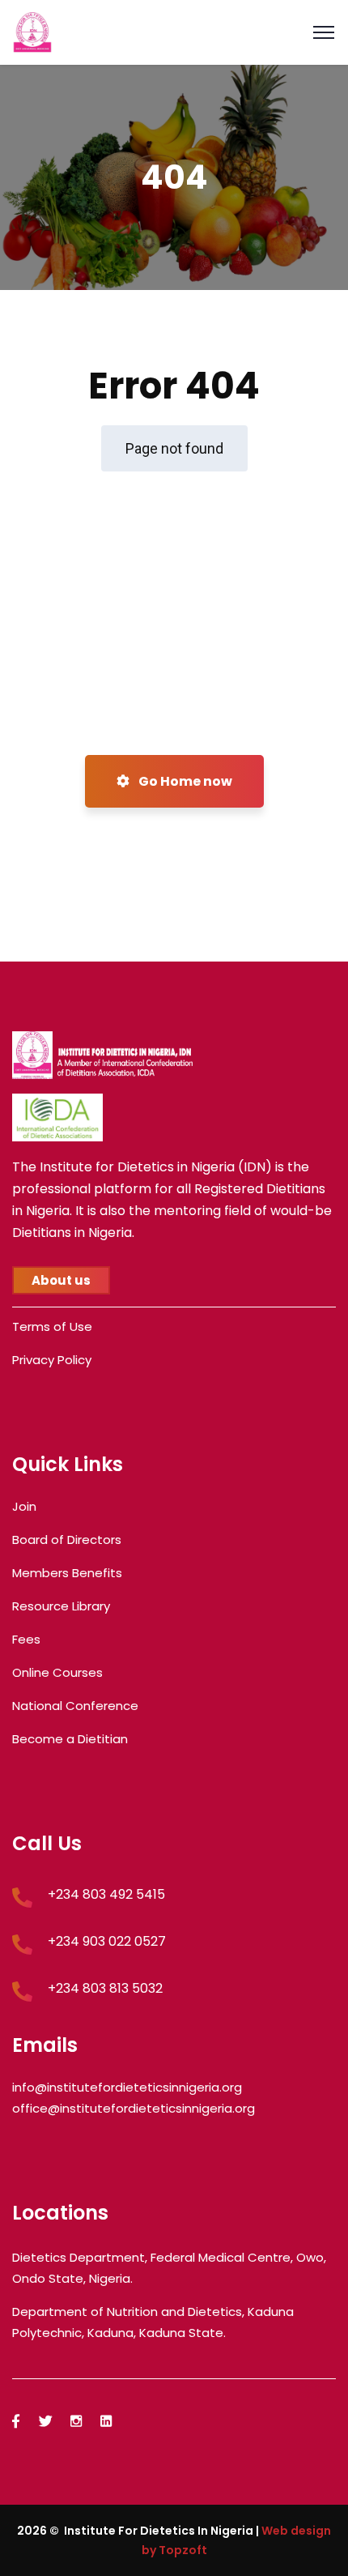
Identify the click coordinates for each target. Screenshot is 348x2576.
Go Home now (184, 781)
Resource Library (61, 1606)
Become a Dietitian (70, 1739)
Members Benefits (67, 1573)
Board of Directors (67, 1540)
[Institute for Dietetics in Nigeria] (32, 31)
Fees (26, 1639)
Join (24, 1506)
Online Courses (57, 1672)
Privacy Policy (52, 1360)
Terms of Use (52, 1326)
